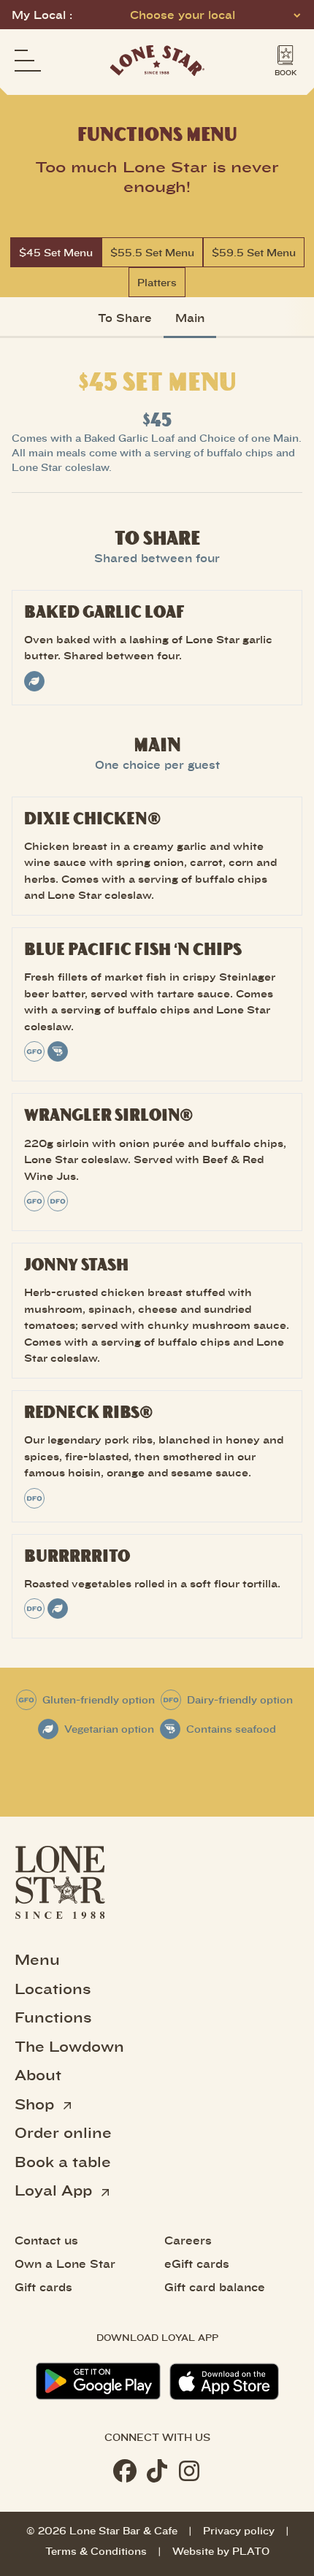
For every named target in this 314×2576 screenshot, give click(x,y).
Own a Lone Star (65, 2263)
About (38, 2074)
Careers (188, 2240)
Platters (157, 282)
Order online (63, 2132)
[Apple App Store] (224, 2381)
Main (190, 318)
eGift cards (197, 2263)
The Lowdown (69, 2046)
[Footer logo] (60, 1882)
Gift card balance (215, 2287)
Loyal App (55, 2190)
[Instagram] (189, 2471)
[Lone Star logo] (157, 61)
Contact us (46, 2240)
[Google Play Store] (98, 2381)
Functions (53, 2017)
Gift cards (43, 2287)
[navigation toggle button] (28, 61)
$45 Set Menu (56, 252)
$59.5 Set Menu (254, 252)
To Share (125, 318)
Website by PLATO (221, 2551)
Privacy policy (239, 2530)
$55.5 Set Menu (152, 252)
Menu (37, 1959)
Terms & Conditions (96, 2551)
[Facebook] (125, 2471)
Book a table (63, 2161)
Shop (37, 2104)
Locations (53, 1988)
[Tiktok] (157, 2471)
